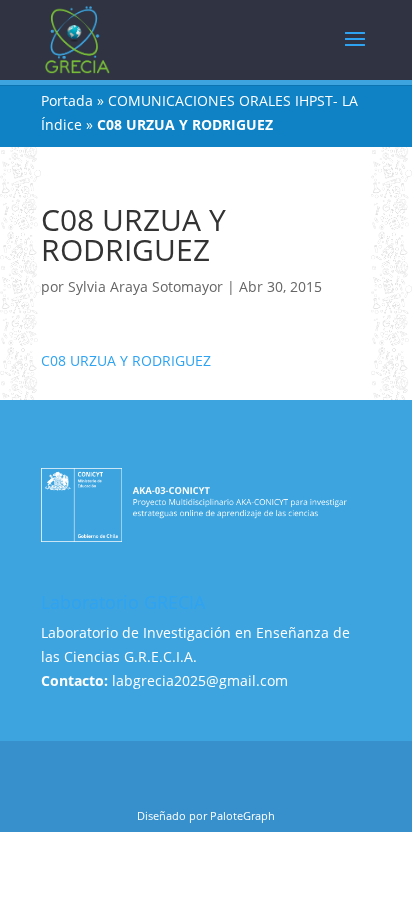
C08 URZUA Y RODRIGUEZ (126, 360)
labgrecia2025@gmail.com (200, 680)
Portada (67, 100)
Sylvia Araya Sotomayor (145, 286)
